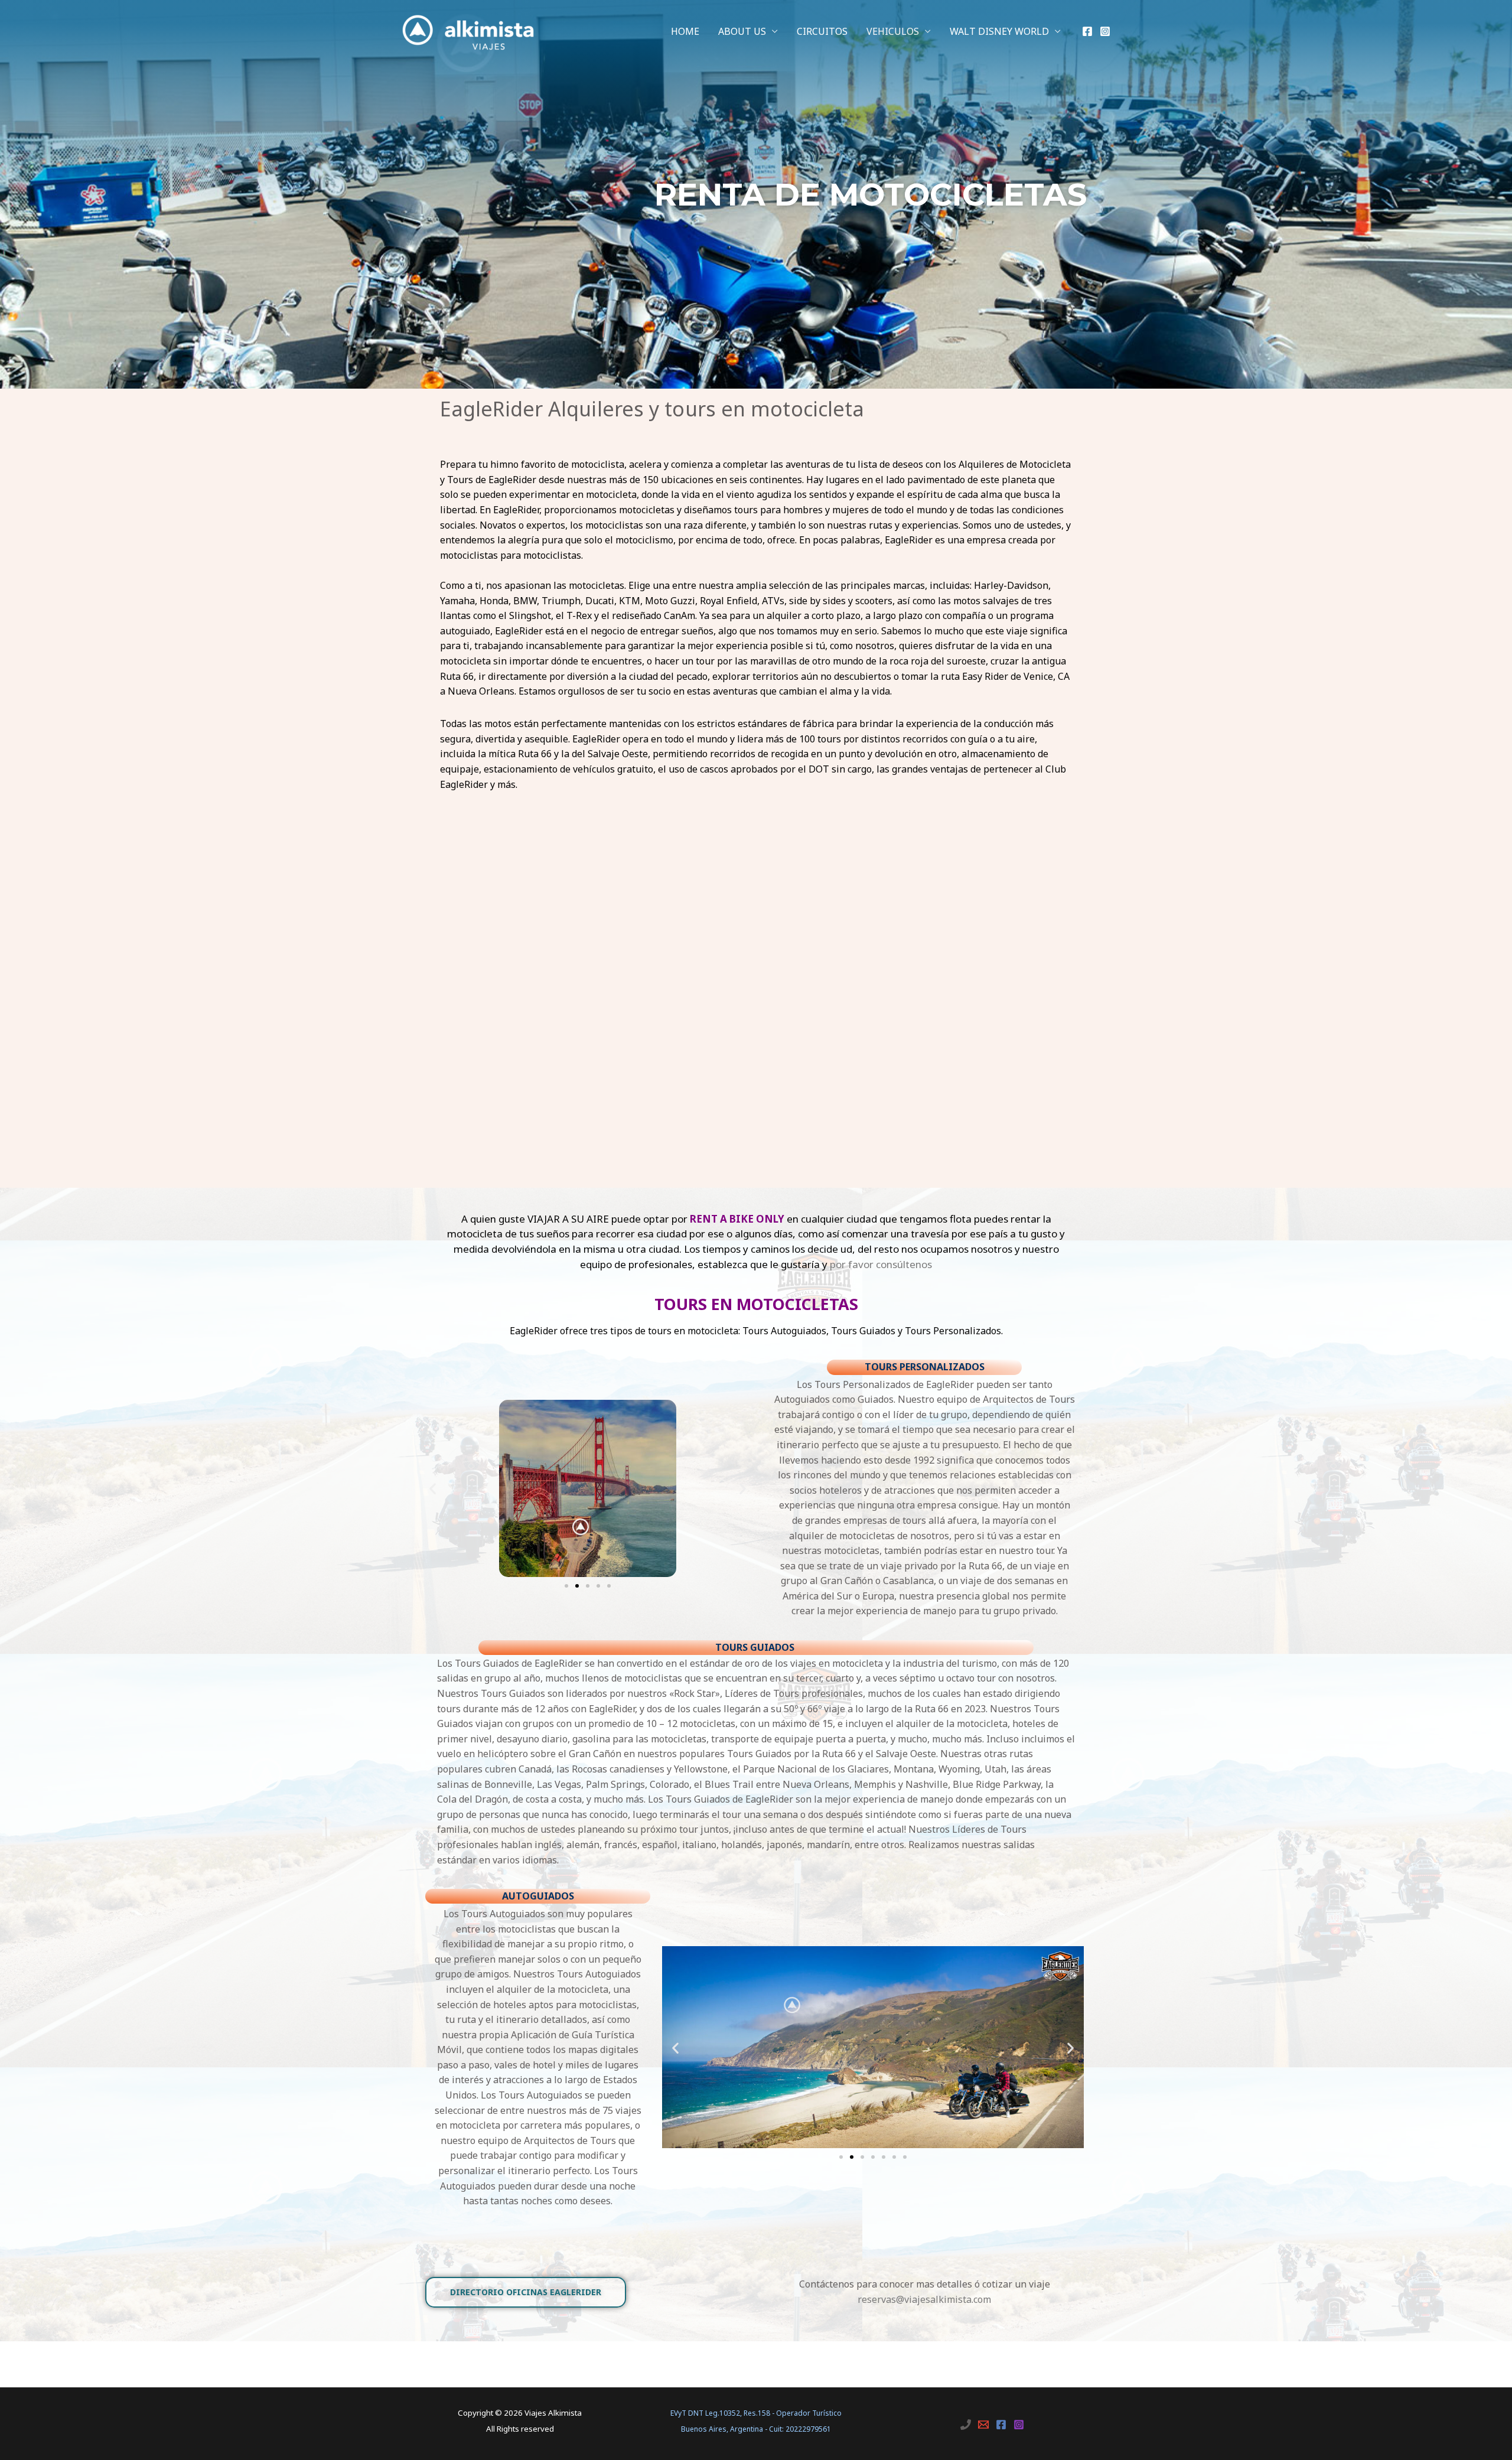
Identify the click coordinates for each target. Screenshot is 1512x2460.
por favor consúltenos (881, 1264)
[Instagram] (1105, 31)
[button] (433, 1488)
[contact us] (983, 2425)
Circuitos (822, 31)
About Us (742, 31)
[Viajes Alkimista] (468, 30)
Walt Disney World (999, 31)
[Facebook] (1087, 31)
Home (685, 31)
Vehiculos (893, 31)
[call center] (966, 2425)
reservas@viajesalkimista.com (924, 2299)
